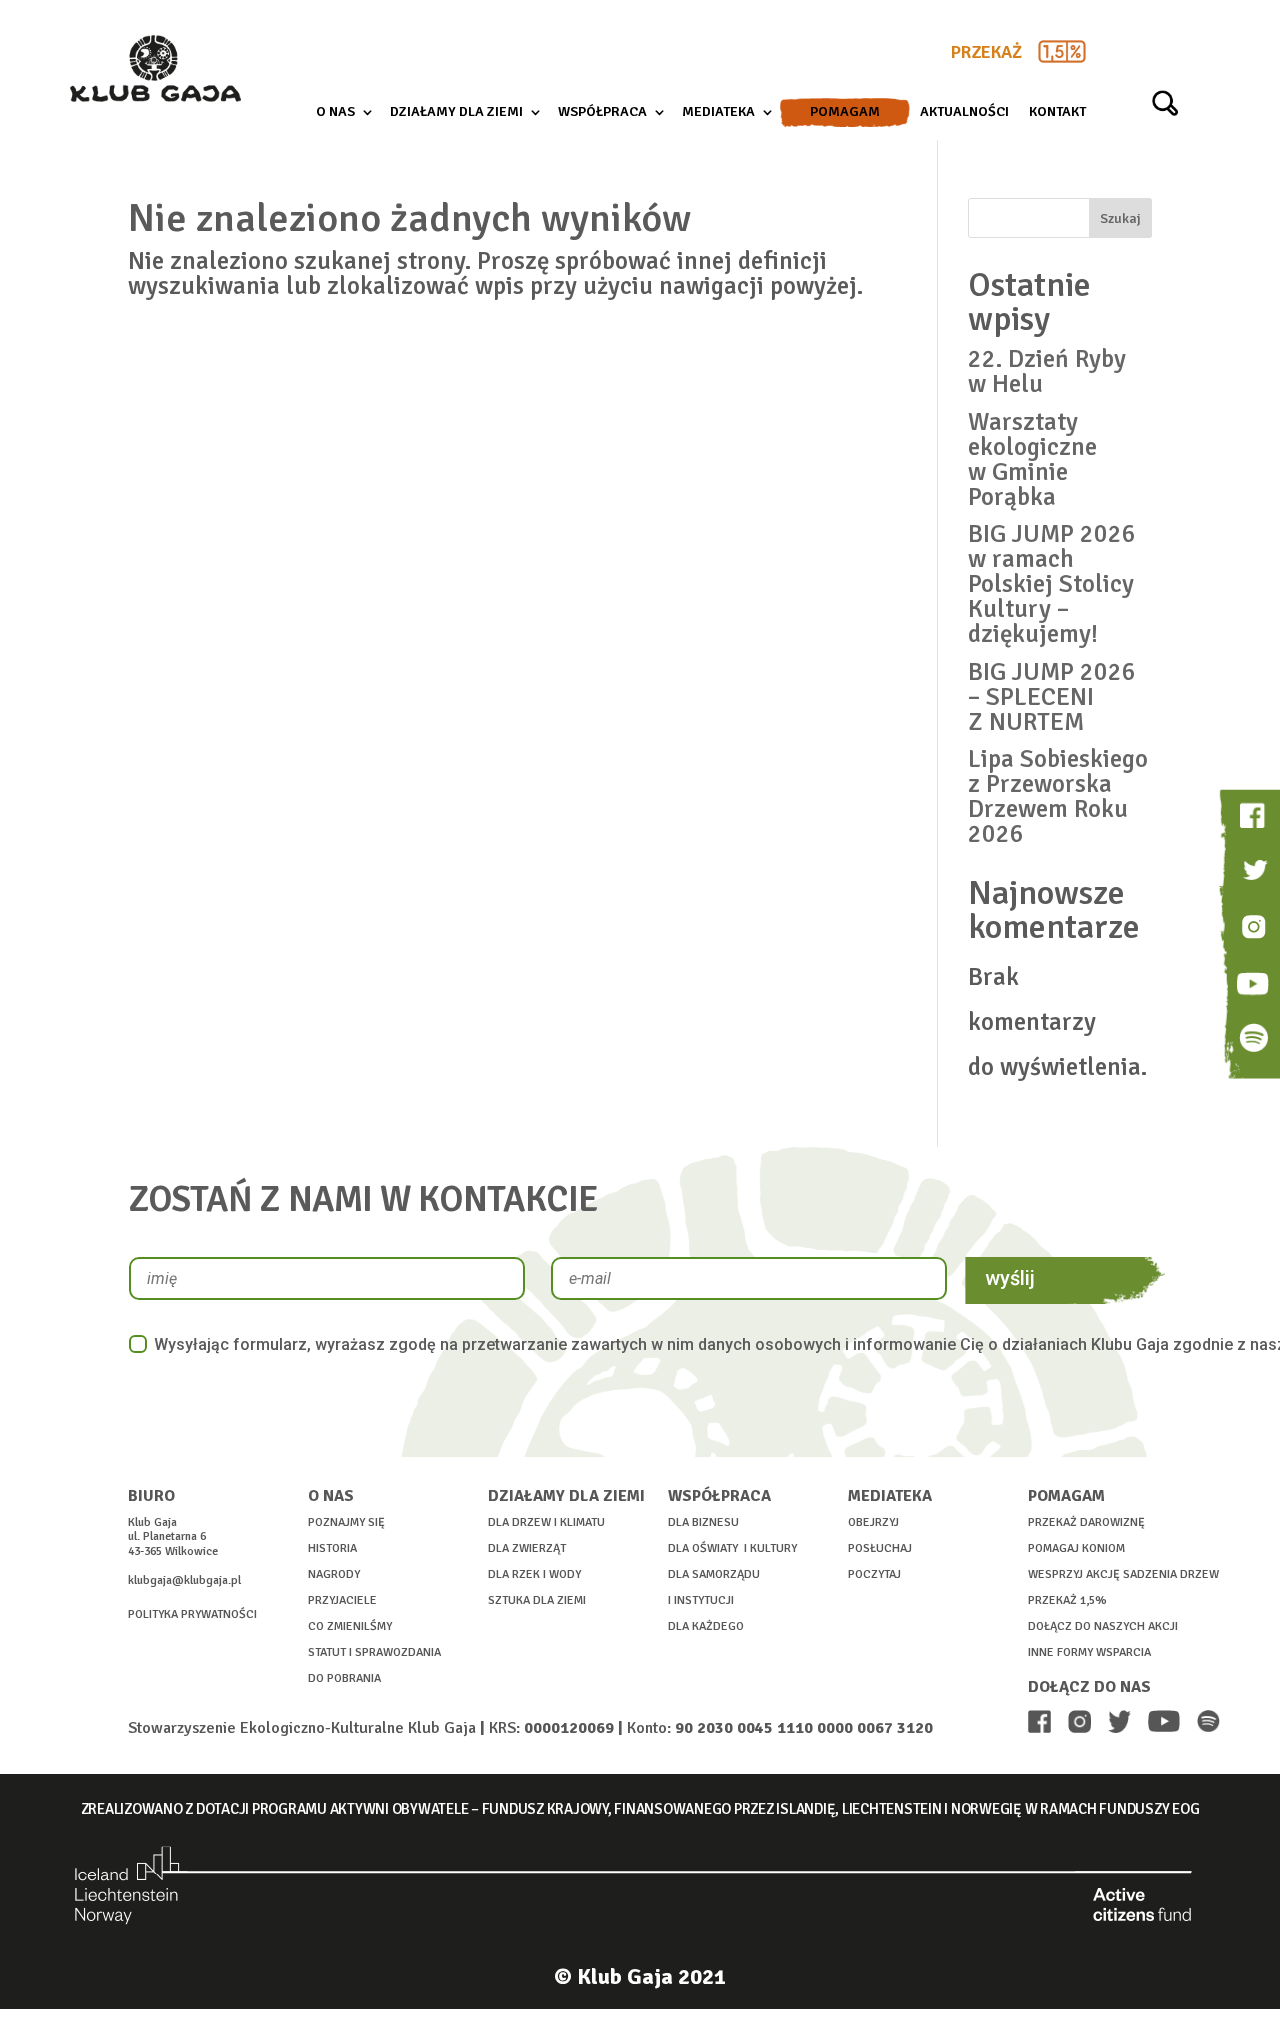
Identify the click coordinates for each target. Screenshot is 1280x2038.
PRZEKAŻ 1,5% (1067, 1600)
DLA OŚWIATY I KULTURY (732, 1548)
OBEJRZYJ (873, 1522)
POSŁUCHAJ (880, 1548)
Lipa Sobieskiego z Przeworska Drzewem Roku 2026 (1058, 796)
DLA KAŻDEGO (706, 1626)
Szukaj (1120, 218)
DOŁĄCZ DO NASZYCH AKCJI (1103, 1626)
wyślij (1010, 1278)
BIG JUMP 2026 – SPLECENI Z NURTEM (1052, 696)
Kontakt (1057, 112)
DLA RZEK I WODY (534, 1574)
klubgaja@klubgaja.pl (184, 1580)
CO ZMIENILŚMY (350, 1626)
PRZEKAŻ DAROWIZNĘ (1086, 1522)
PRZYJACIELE (342, 1600)
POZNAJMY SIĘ (346, 1522)
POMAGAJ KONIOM (1076, 1548)
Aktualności (964, 112)
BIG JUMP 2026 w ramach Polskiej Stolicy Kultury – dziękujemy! (1052, 583)
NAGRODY (334, 1574)
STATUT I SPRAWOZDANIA (374, 1652)
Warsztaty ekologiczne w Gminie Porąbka (1032, 459)
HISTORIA (332, 1548)
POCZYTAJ (874, 1574)
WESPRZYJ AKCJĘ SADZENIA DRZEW (1123, 1574)
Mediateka (718, 112)
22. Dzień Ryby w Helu (1047, 371)
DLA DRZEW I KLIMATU (546, 1522)
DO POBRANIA (344, 1678)
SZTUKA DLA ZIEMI (537, 1600)
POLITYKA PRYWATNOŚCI (192, 1614)
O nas (335, 112)
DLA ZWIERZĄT (527, 1548)
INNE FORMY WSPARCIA (1089, 1652)
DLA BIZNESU (703, 1522)
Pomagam (845, 112)
